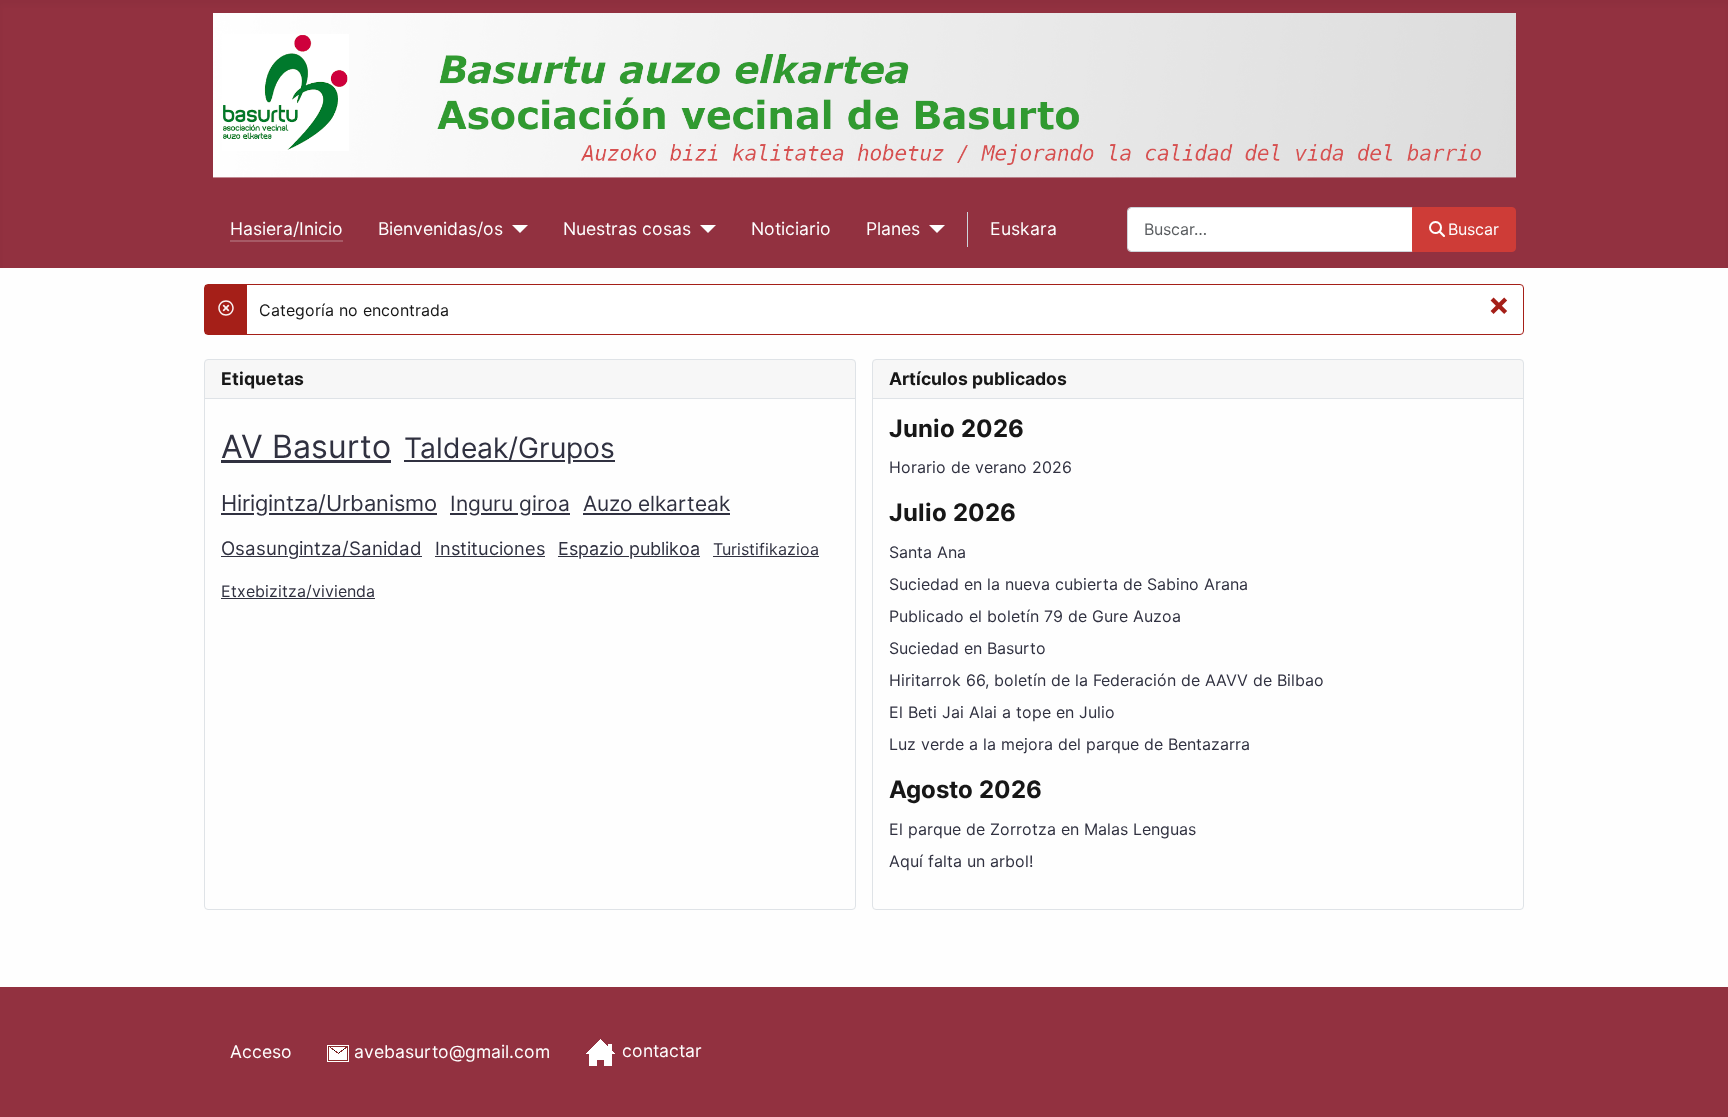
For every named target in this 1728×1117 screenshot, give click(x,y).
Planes (893, 228)
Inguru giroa (510, 503)
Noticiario (791, 228)
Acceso (261, 1051)
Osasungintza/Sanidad (321, 548)
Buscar (1473, 229)
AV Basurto (306, 446)
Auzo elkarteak (656, 503)
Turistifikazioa (766, 549)
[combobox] (1270, 229)
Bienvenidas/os (440, 228)
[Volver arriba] (1693, 1080)
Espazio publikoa (629, 548)
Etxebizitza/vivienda (298, 591)
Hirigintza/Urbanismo (329, 503)
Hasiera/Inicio (286, 228)
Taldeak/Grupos (509, 448)
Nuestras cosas (627, 228)
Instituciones (490, 548)
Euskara (1023, 228)
